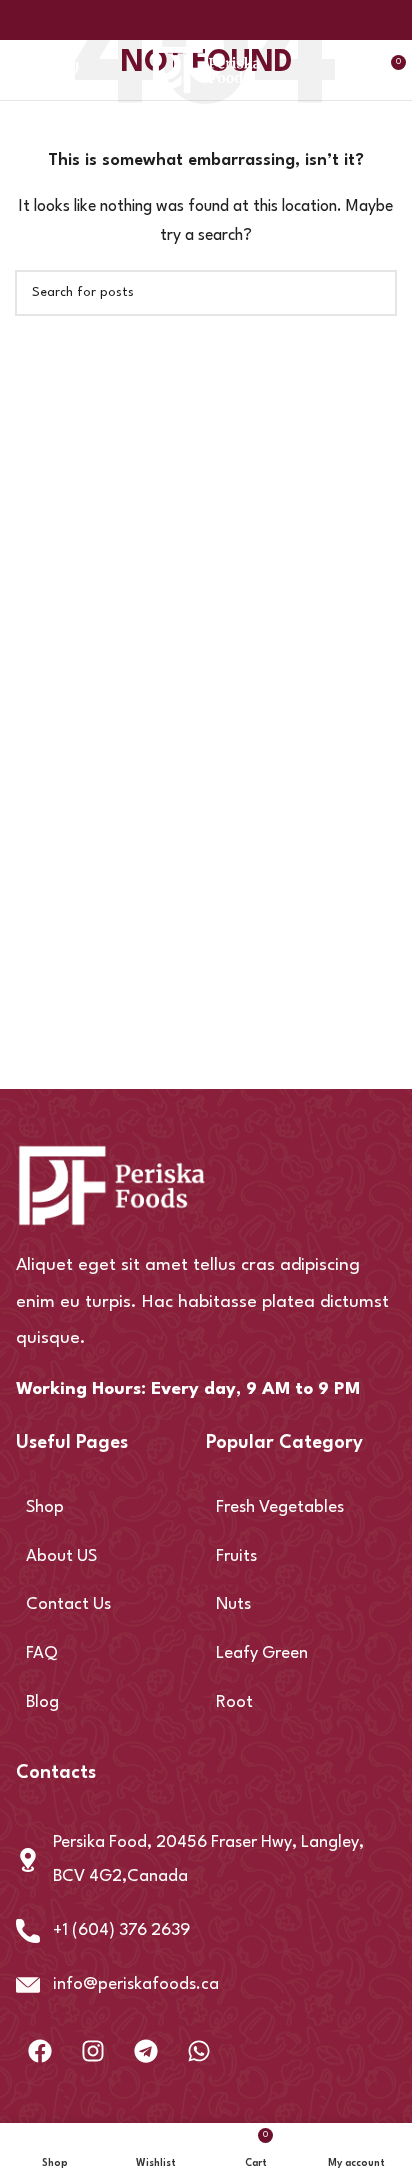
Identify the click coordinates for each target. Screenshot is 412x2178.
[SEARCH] (374, 293)
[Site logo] (206, 69)
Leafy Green (262, 1653)
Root (234, 1702)
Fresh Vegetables (280, 1507)
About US (61, 1556)
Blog (42, 1702)
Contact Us (68, 1604)
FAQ (42, 1653)
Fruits (236, 1556)
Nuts (233, 1604)
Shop (45, 1507)
